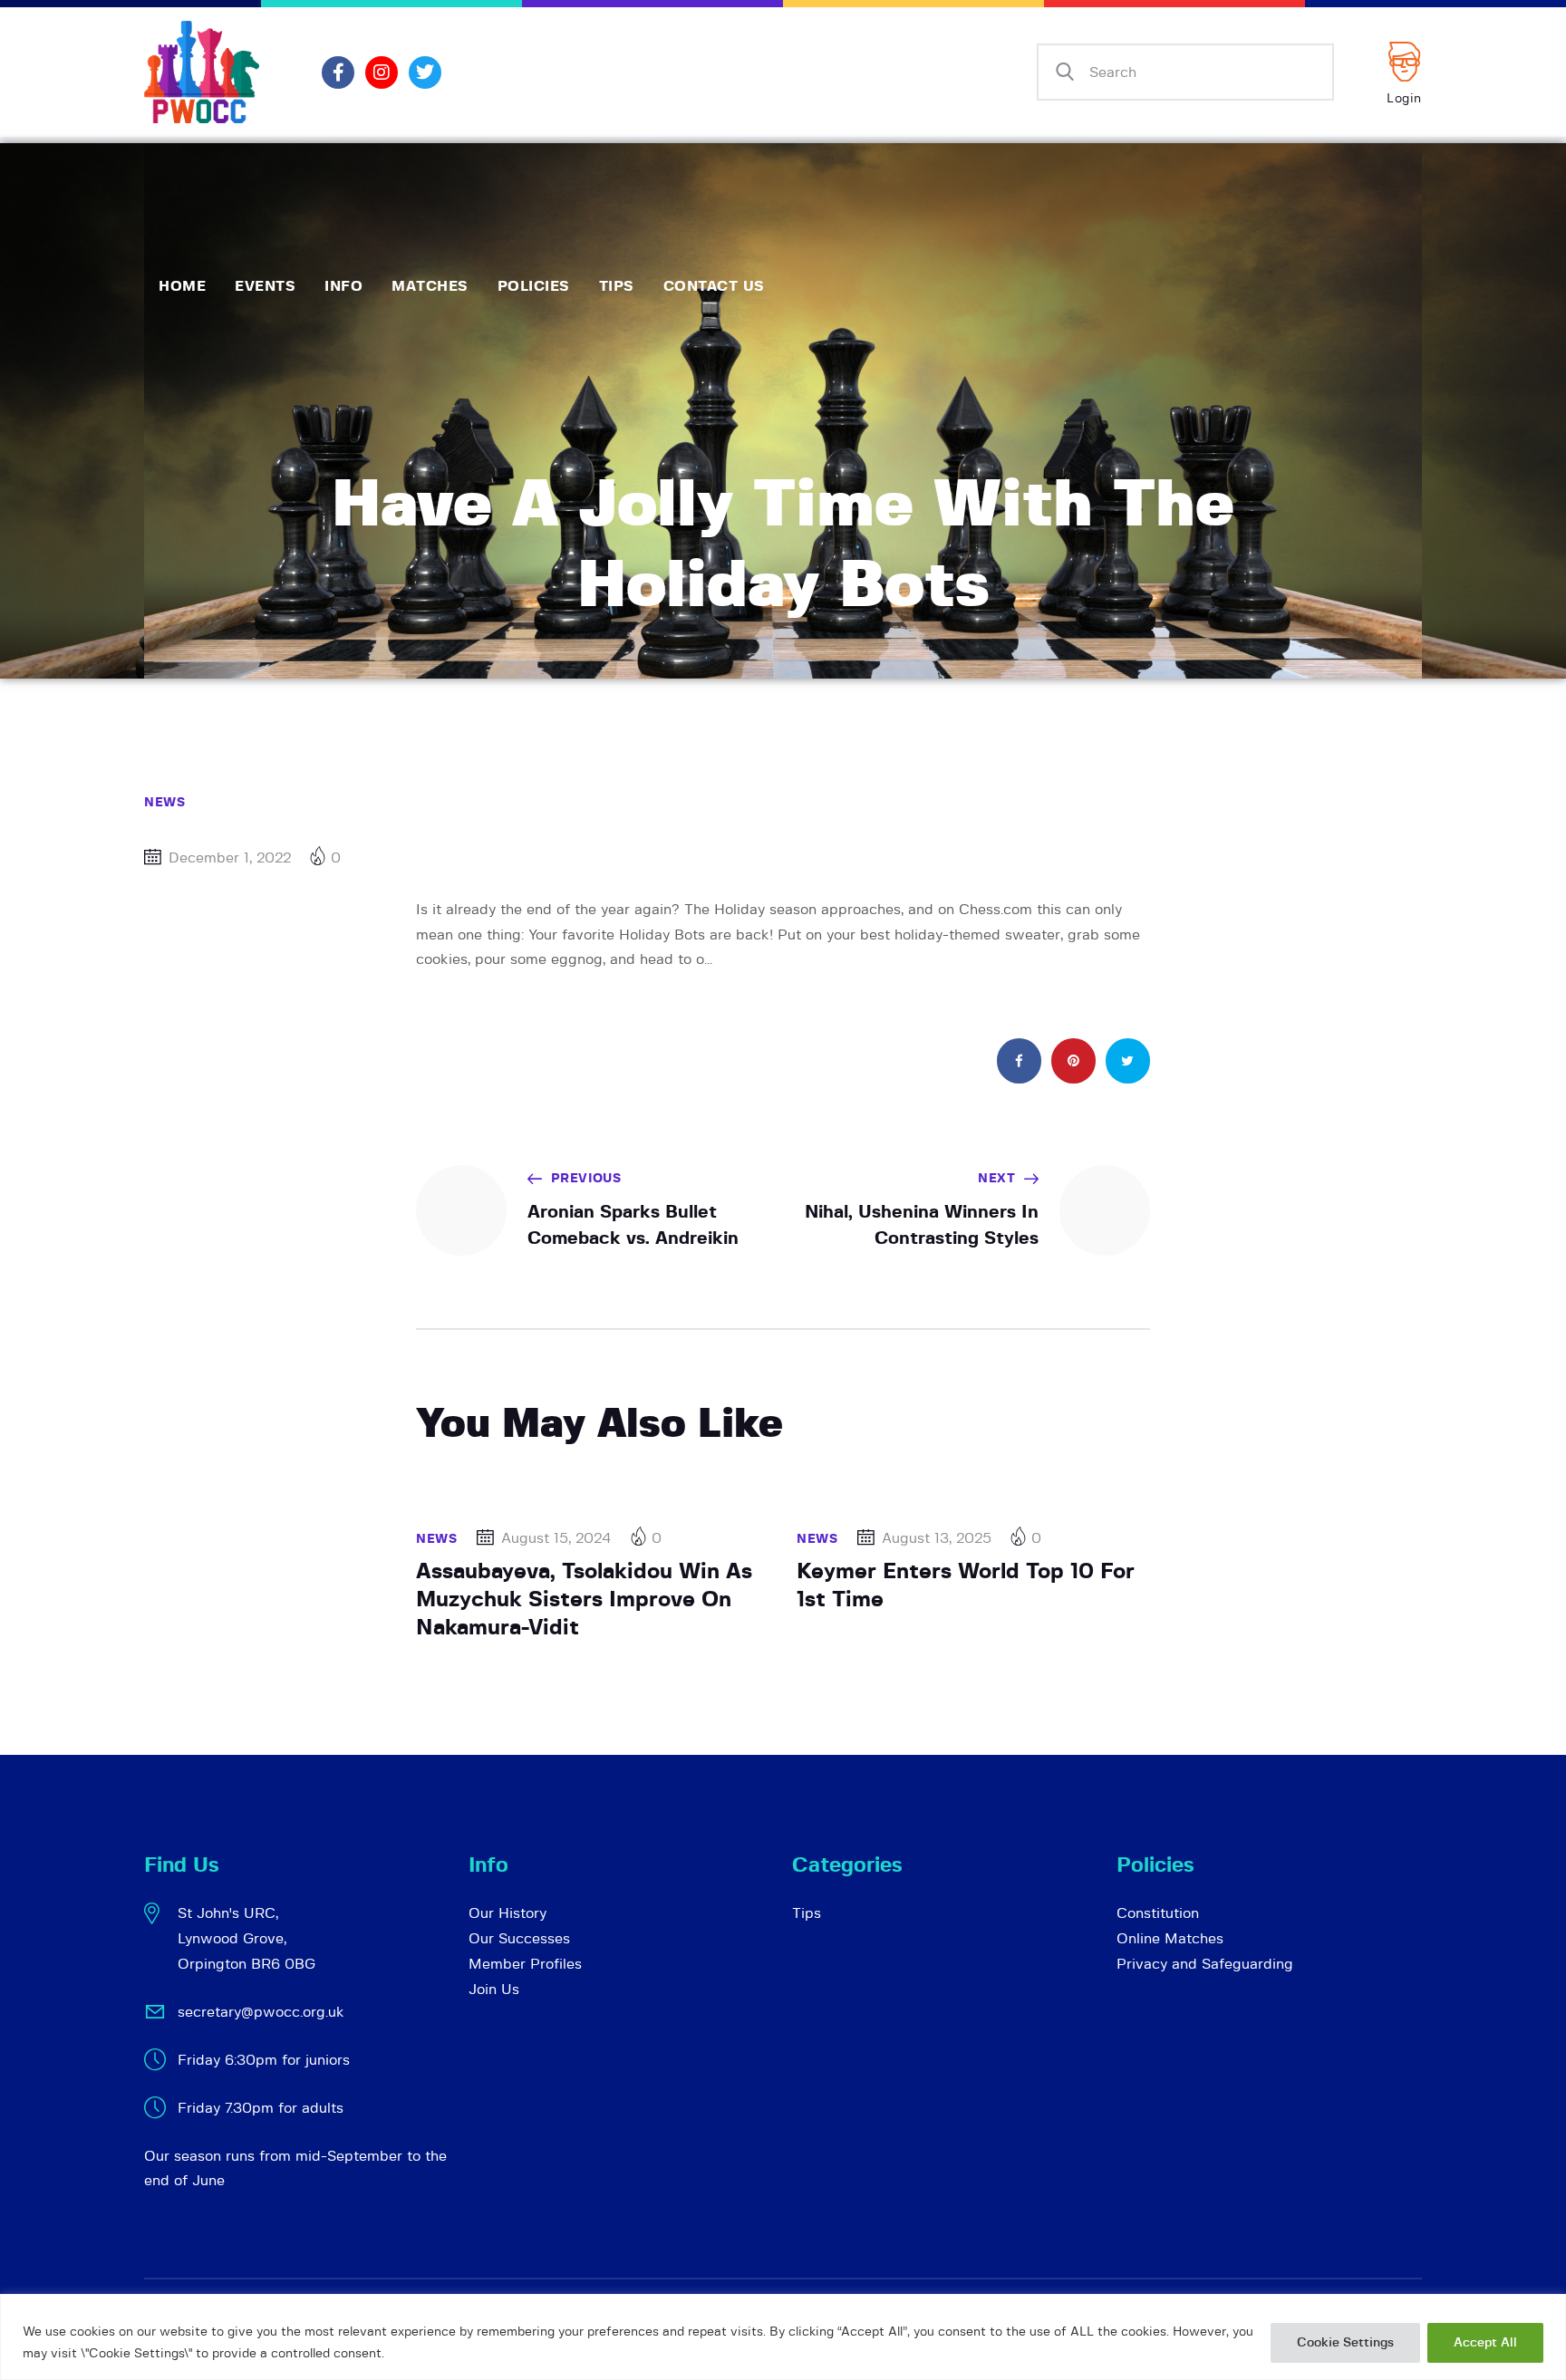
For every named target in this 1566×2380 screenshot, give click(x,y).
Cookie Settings (1345, 2343)
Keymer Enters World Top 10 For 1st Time (966, 1586)
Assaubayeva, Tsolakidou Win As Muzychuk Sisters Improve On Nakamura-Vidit (584, 1600)
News (164, 803)
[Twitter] (425, 72)
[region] (783, 2337)
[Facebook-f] (338, 72)
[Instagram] (382, 72)
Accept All (1485, 2343)
